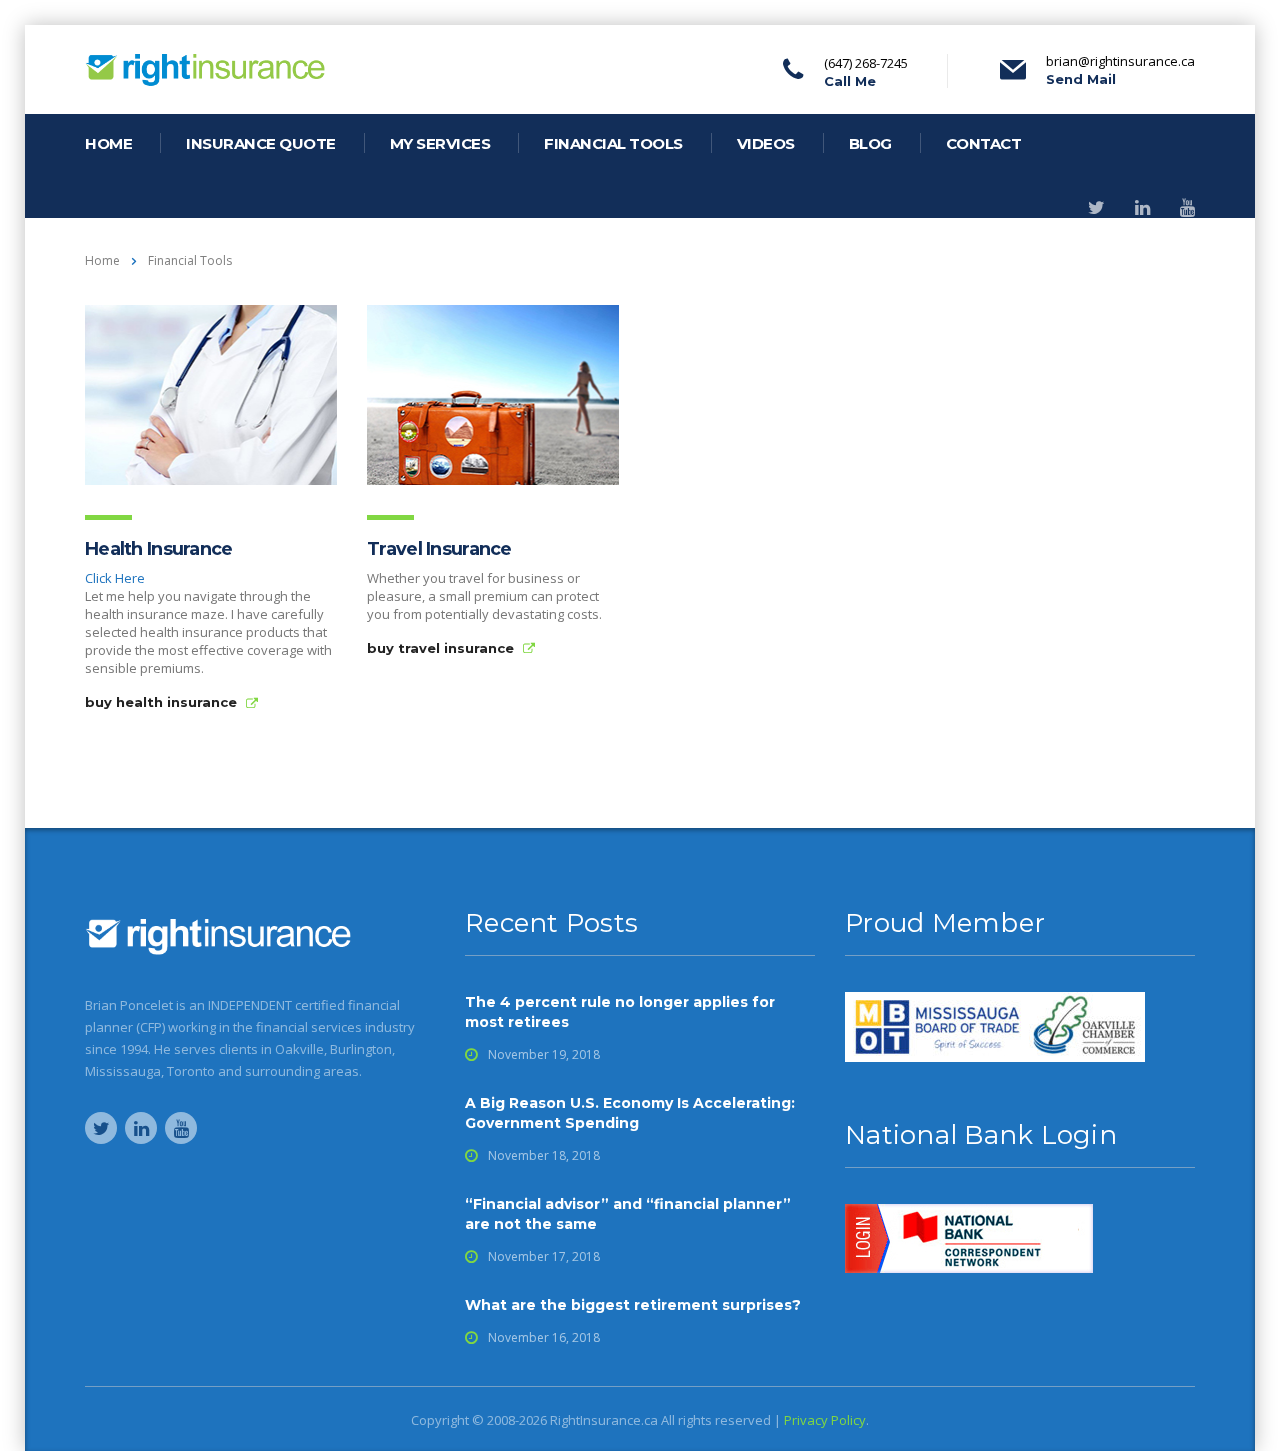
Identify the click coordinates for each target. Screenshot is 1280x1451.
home (108, 143)
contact (984, 143)
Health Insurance (158, 549)
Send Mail (1081, 79)
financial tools (613, 143)
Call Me (850, 81)
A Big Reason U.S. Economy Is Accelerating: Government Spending (630, 1113)
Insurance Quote (261, 143)
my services (440, 143)
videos (766, 143)
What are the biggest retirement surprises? (633, 1305)
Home (102, 260)
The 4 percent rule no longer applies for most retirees (620, 1012)
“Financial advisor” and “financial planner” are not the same (628, 1214)
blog (870, 143)
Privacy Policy (825, 1420)
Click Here (115, 578)
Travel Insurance (439, 549)
